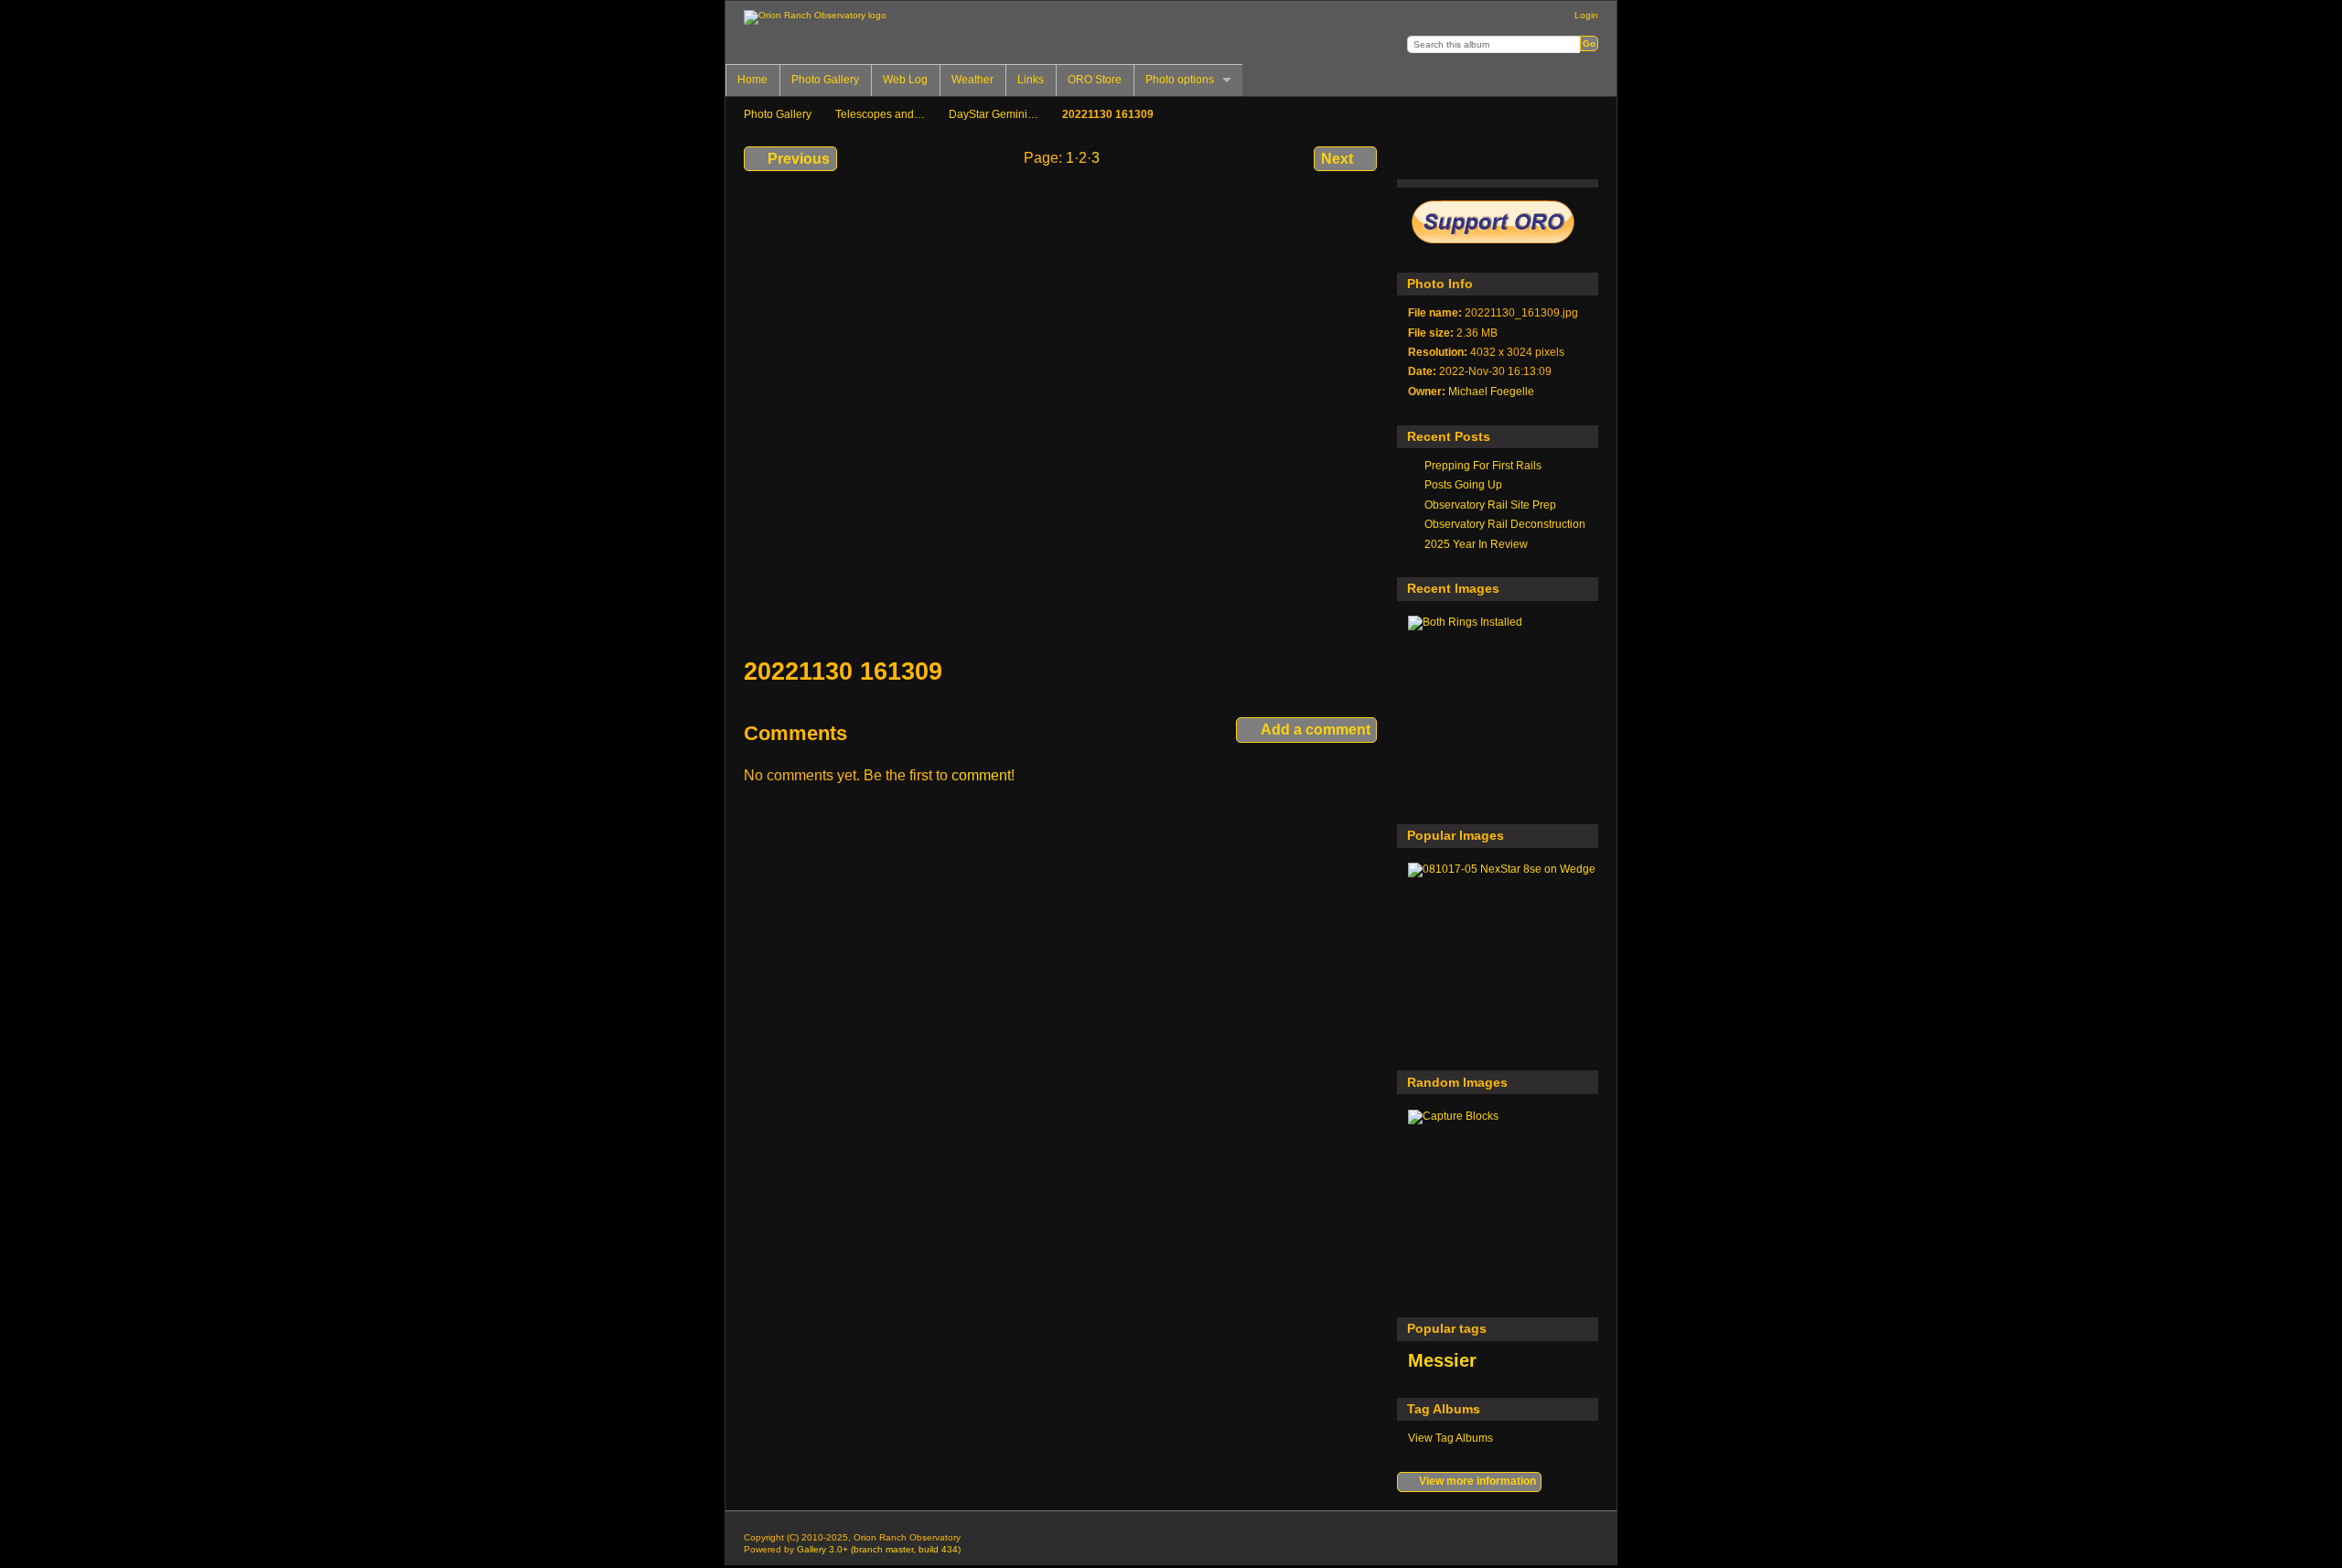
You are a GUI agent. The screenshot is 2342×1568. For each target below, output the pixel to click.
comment (981, 775)
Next (1337, 159)
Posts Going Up (1463, 484)
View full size (1418, 156)
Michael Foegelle (1491, 391)
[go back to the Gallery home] (815, 17)
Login (1586, 15)
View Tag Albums (1450, 1438)
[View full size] (1062, 415)
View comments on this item (1457, 156)
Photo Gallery (825, 80)
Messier (1442, 1360)
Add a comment (1316, 730)
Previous (799, 159)
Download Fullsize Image (1496, 156)
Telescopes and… (880, 114)
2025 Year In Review (1476, 544)
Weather (972, 80)
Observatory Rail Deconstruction (1505, 524)
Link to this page (1536, 156)
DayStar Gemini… (994, 114)
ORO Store (1095, 80)
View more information (1477, 1481)
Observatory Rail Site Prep (1490, 505)
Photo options (1180, 80)
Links (1031, 80)
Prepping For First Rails (1483, 465)
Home (752, 80)
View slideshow (1575, 156)
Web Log (905, 80)
